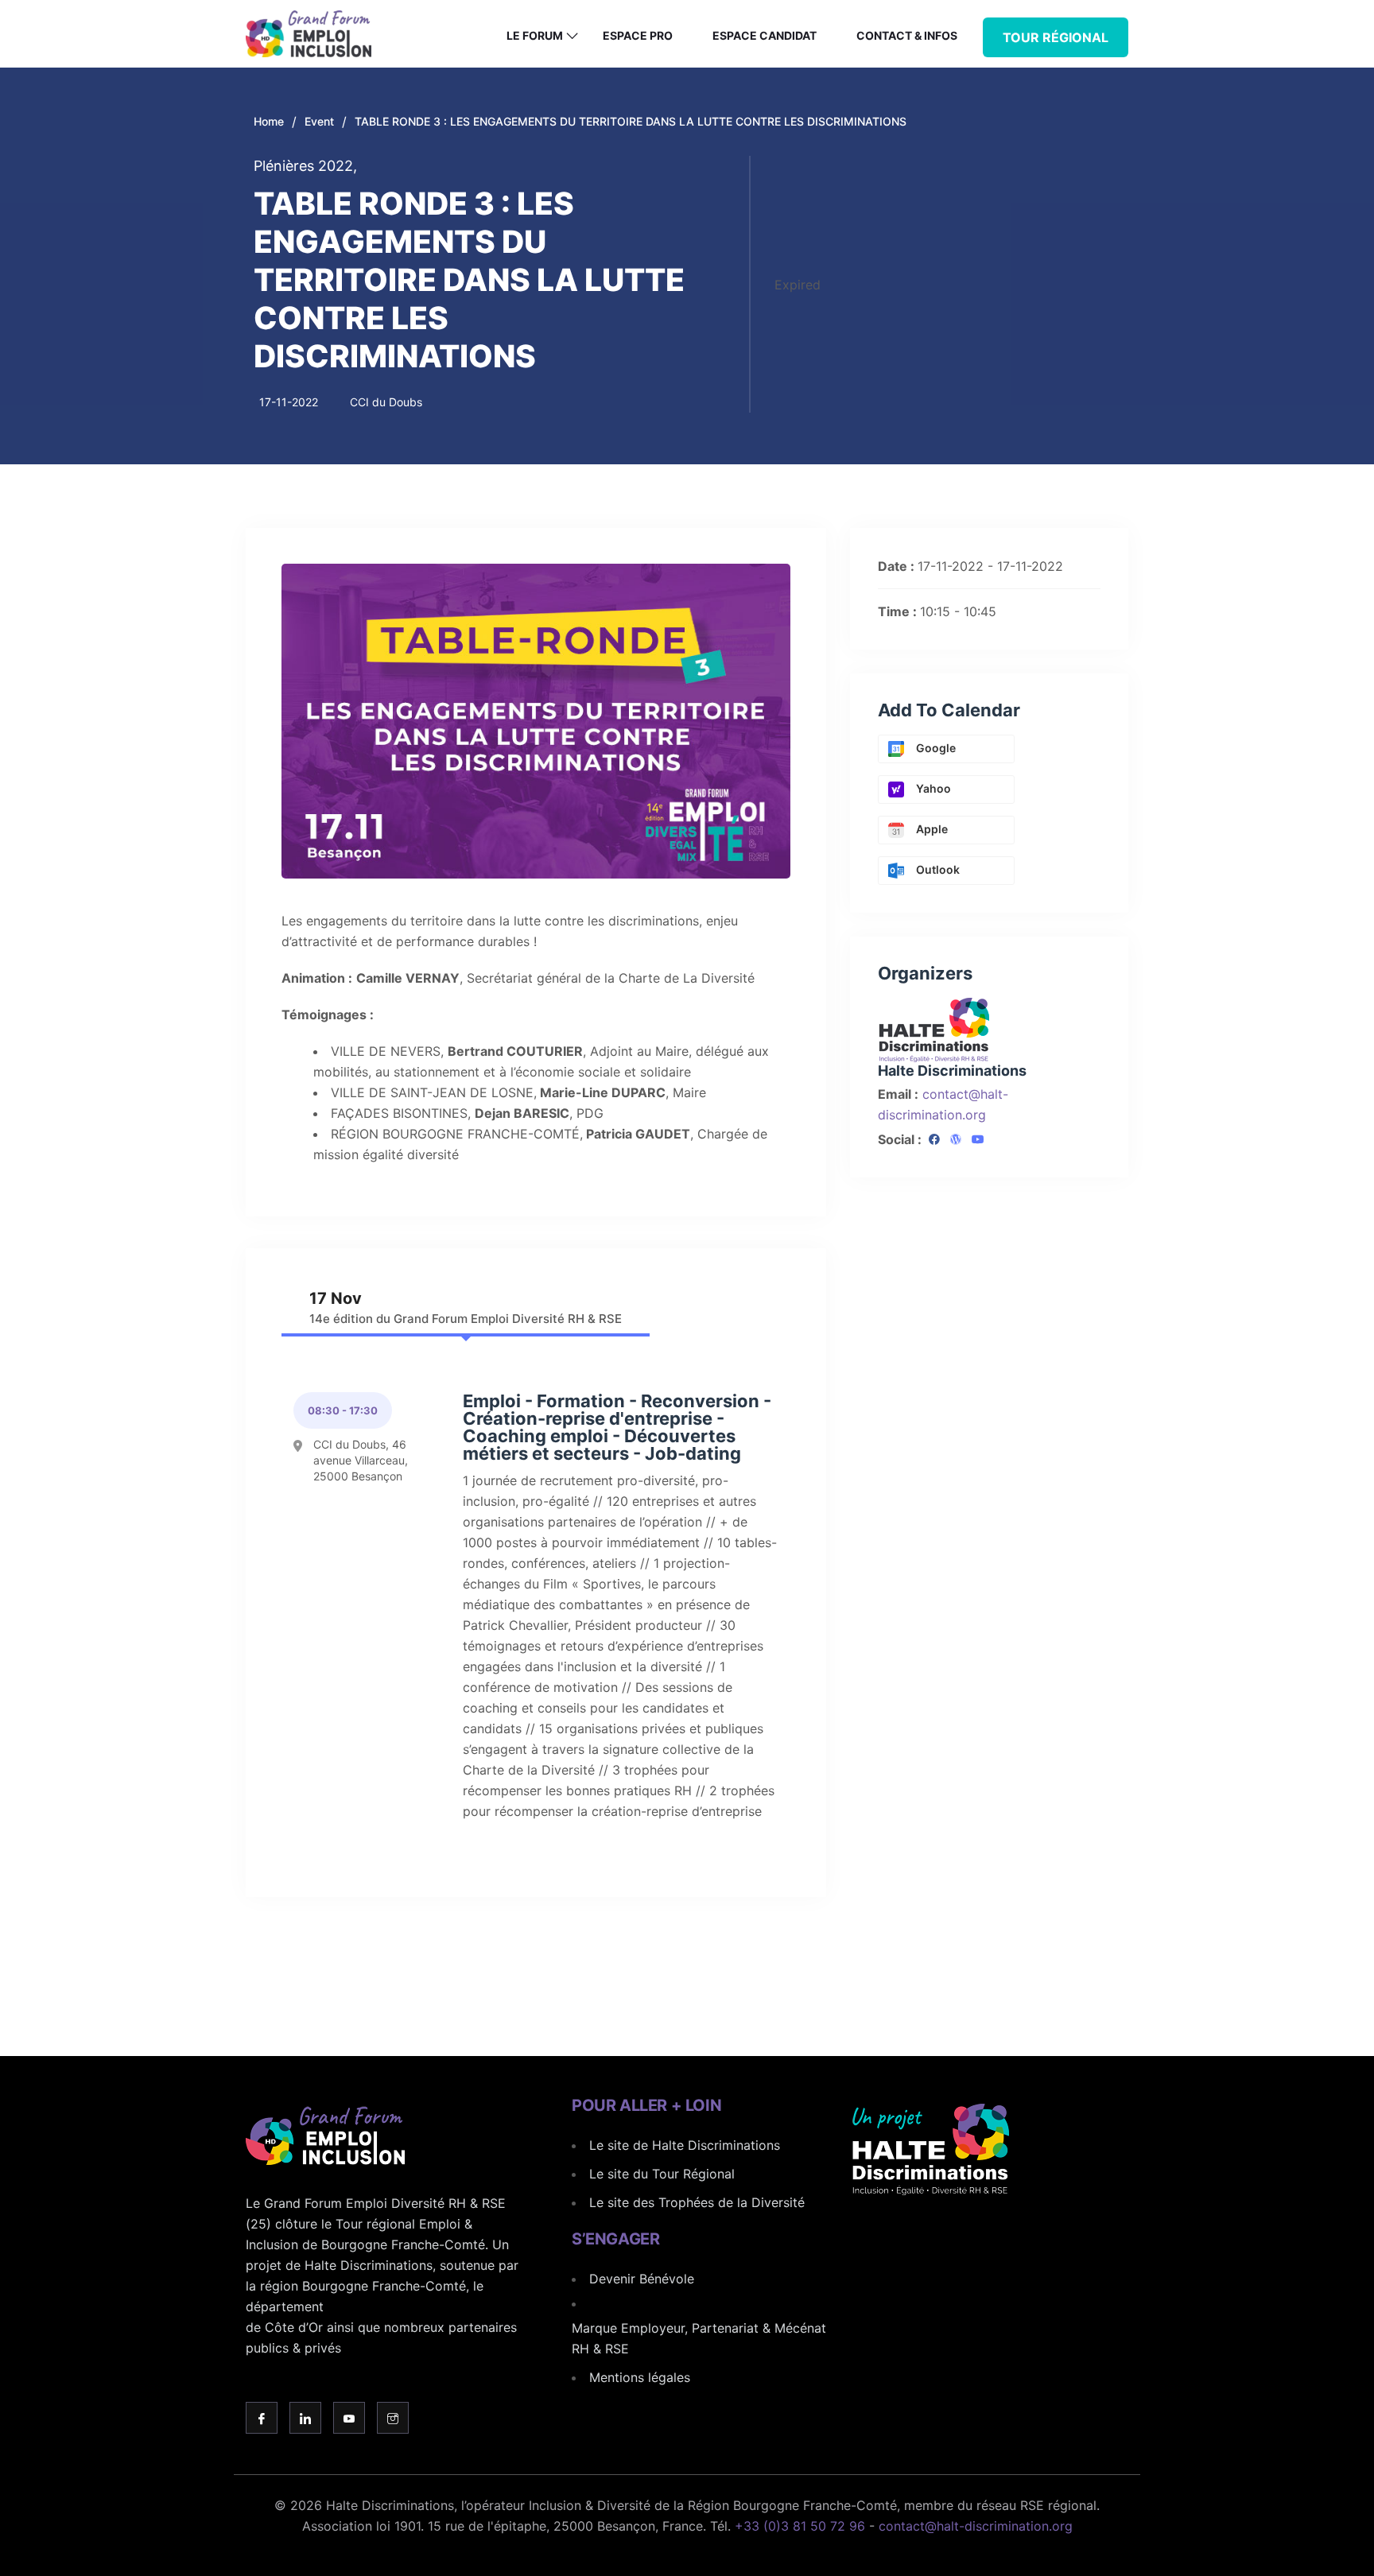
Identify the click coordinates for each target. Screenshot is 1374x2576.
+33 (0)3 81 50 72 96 (800, 2526)
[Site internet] (956, 1140)
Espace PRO (638, 35)
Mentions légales (640, 2377)
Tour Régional (1056, 37)
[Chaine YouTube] (978, 1140)
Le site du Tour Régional (662, 2174)
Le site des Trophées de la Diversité (697, 2202)
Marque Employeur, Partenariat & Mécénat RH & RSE (699, 2338)
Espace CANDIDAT (765, 35)
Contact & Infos (907, 35)
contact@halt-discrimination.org (976, 2526)
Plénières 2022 (305, 166)
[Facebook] (934, 1140)
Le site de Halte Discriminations (685, 2145)
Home (269, 121)
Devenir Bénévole (642, 2279)
